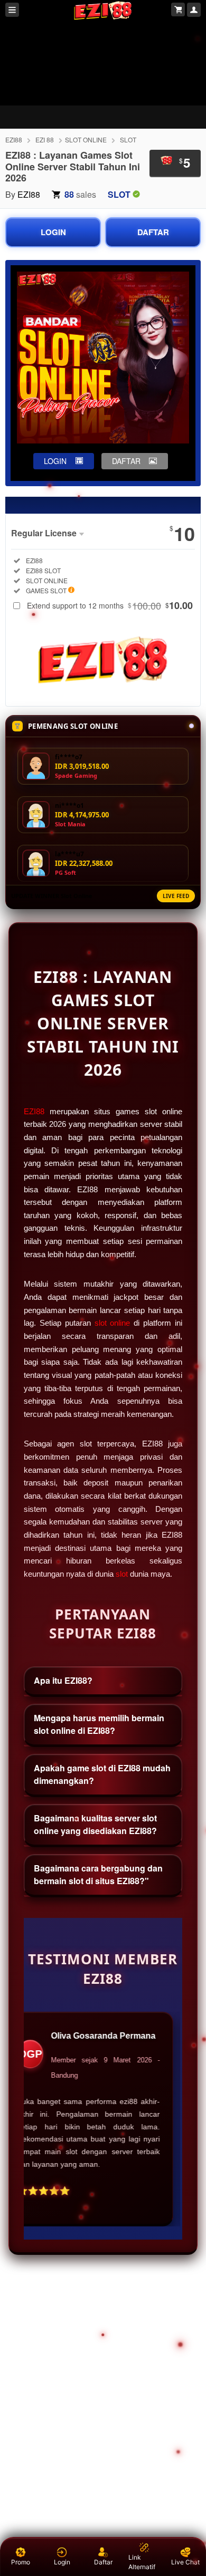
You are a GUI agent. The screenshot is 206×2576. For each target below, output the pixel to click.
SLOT (128, 139)
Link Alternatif (142, 2562)
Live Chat (185, 2562)
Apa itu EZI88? (63, 1680)
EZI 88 (45, 139)
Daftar (103, 2562)
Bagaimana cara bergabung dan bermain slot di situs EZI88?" (98, 1874)
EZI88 (14, 139)
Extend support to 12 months (110, 605)
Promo (21, 2562)
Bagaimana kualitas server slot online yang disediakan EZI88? (95, 1824)
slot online (113, 1323)
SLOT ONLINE (86, 139)
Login (62, 2562)
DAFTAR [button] (126, 461)
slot (122, 1574)
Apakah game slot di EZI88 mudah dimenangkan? (102, 1774)
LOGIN (53, 232)
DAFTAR (153, 232)
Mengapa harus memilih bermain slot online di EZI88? (99, 1724)
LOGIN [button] (55, 461)
